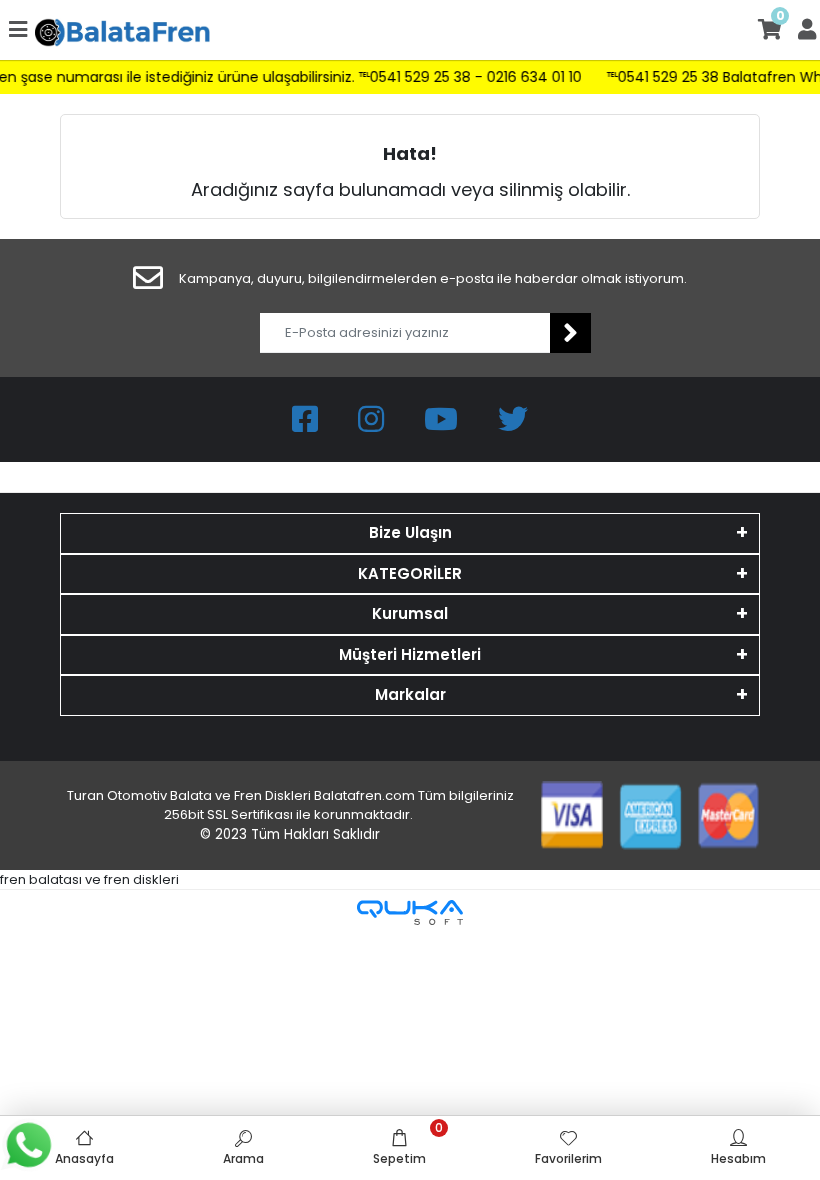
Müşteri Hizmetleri (410, 654)
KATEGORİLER (410, 573)
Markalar (410, 694)
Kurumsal (410, 613)
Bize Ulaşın (410, 532)
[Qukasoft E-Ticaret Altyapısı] (410, 912)
